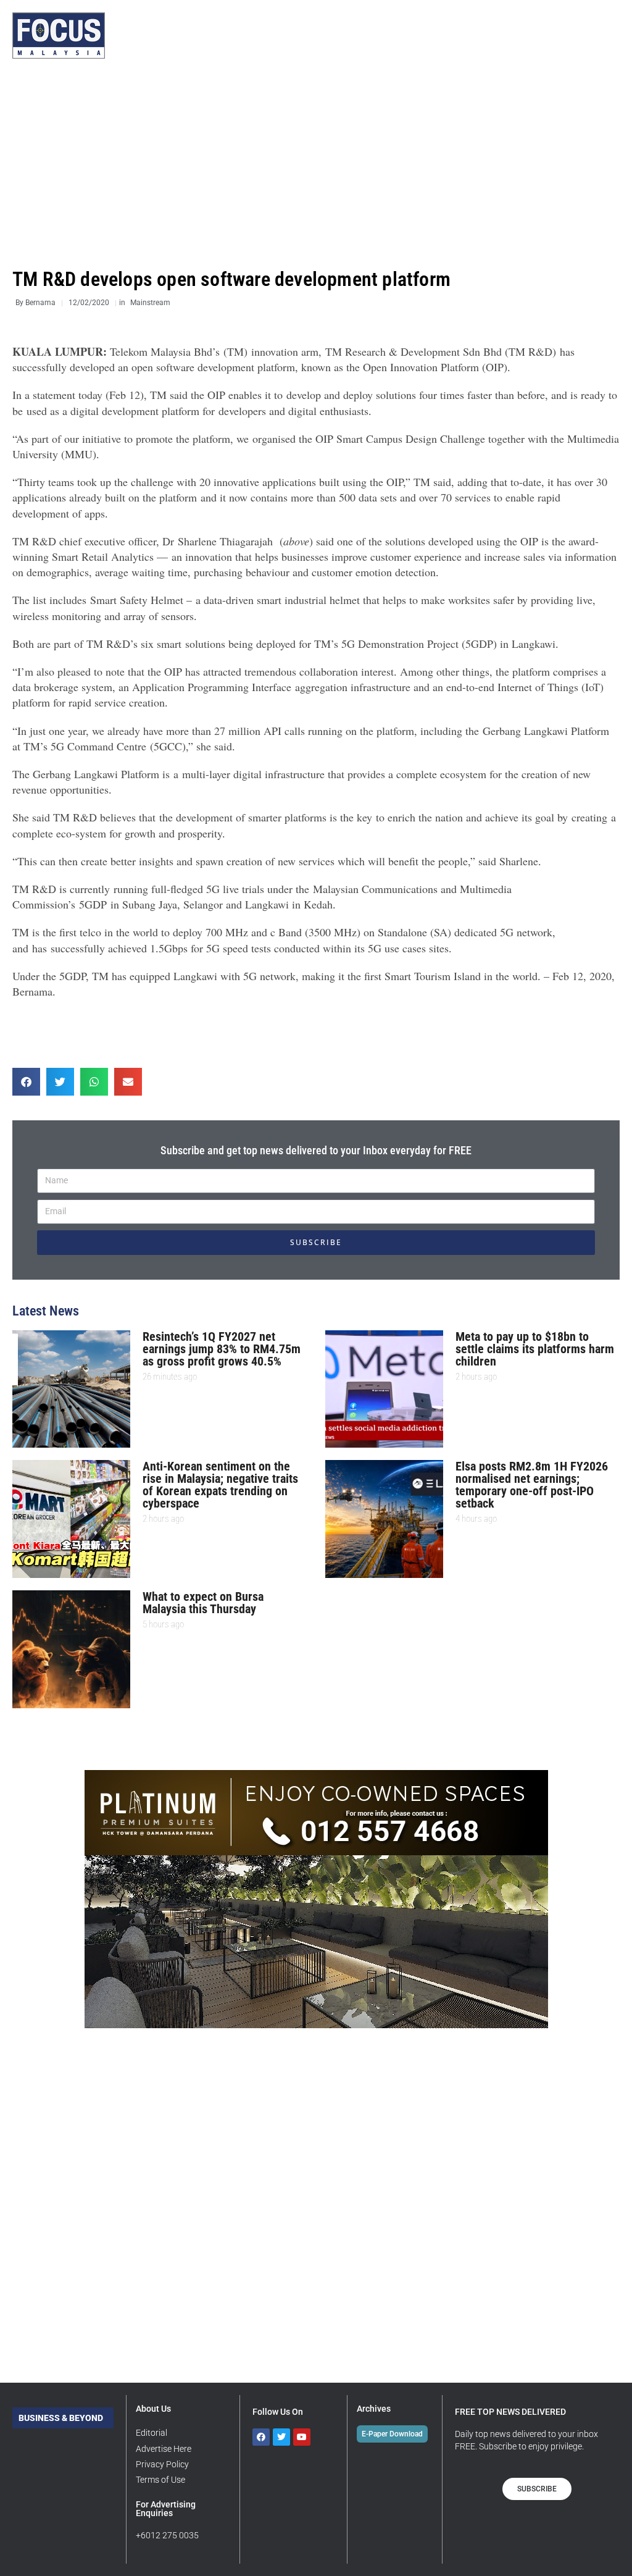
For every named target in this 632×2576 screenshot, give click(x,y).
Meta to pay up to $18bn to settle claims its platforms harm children (535, 1349)
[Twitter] (281, 2437)
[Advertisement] (316, 164)
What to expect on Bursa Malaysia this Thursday (203, 1603)
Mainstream (150, 303)
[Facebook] (261, 2437)
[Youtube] (302, 2437)
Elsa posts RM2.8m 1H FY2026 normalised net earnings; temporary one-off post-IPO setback (532, 1485)
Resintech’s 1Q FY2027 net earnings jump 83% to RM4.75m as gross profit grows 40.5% (222, 1349)
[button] (26, 1082)
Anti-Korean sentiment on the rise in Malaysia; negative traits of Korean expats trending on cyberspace (220, 1485)
